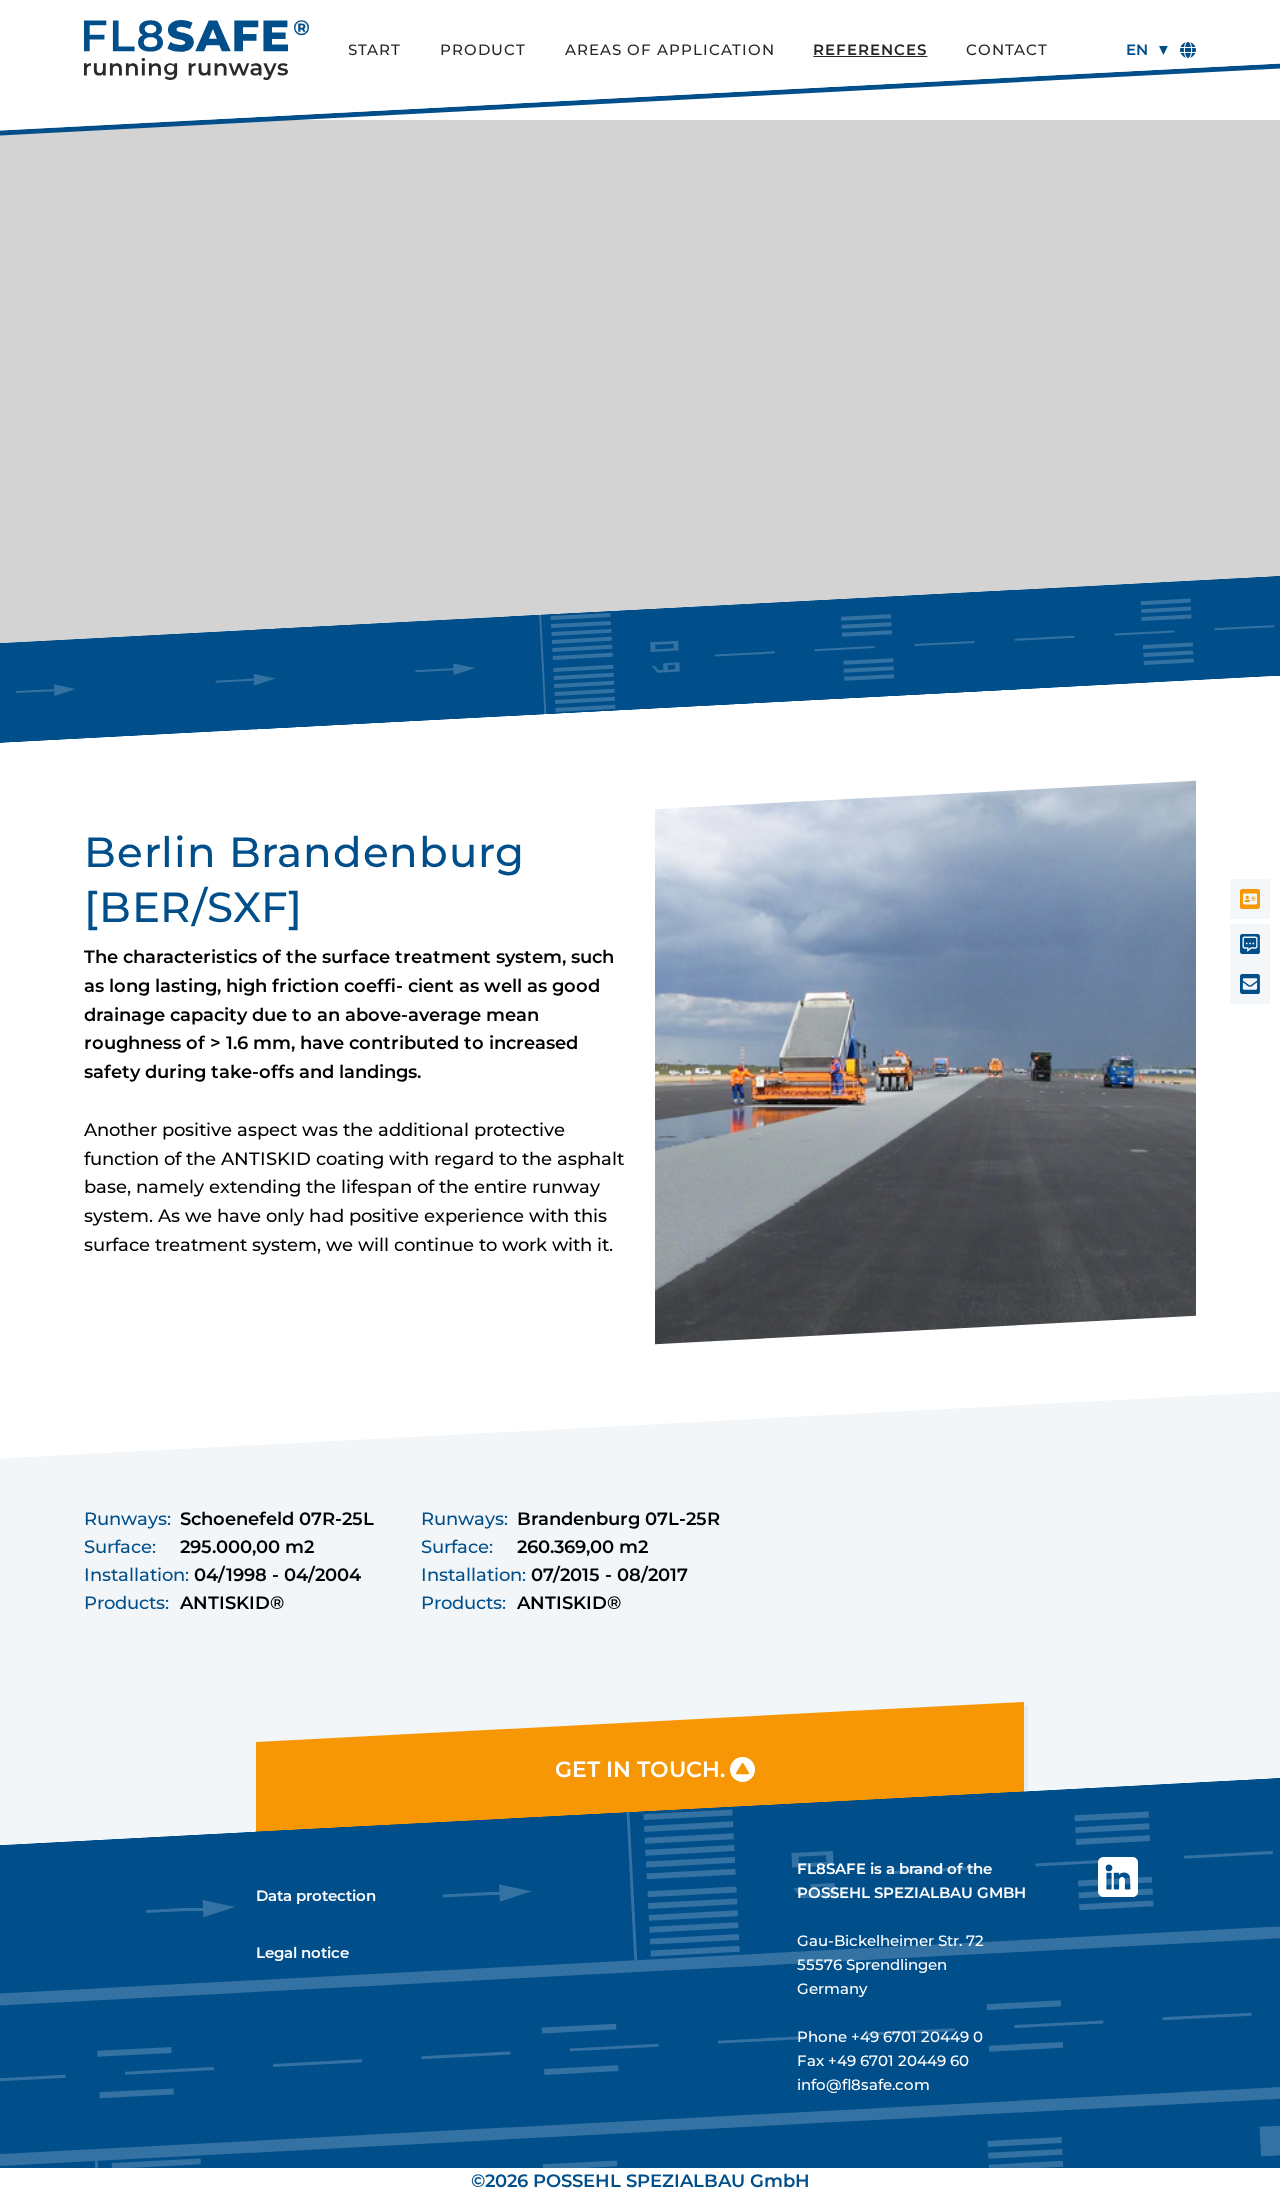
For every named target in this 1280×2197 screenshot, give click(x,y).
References (870, 49)
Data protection (316, 1895)
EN (1137, 49)
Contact (1007, 49)
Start (374, 49)
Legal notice (302, 1952)
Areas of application (670, 49)
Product (483, 49)
